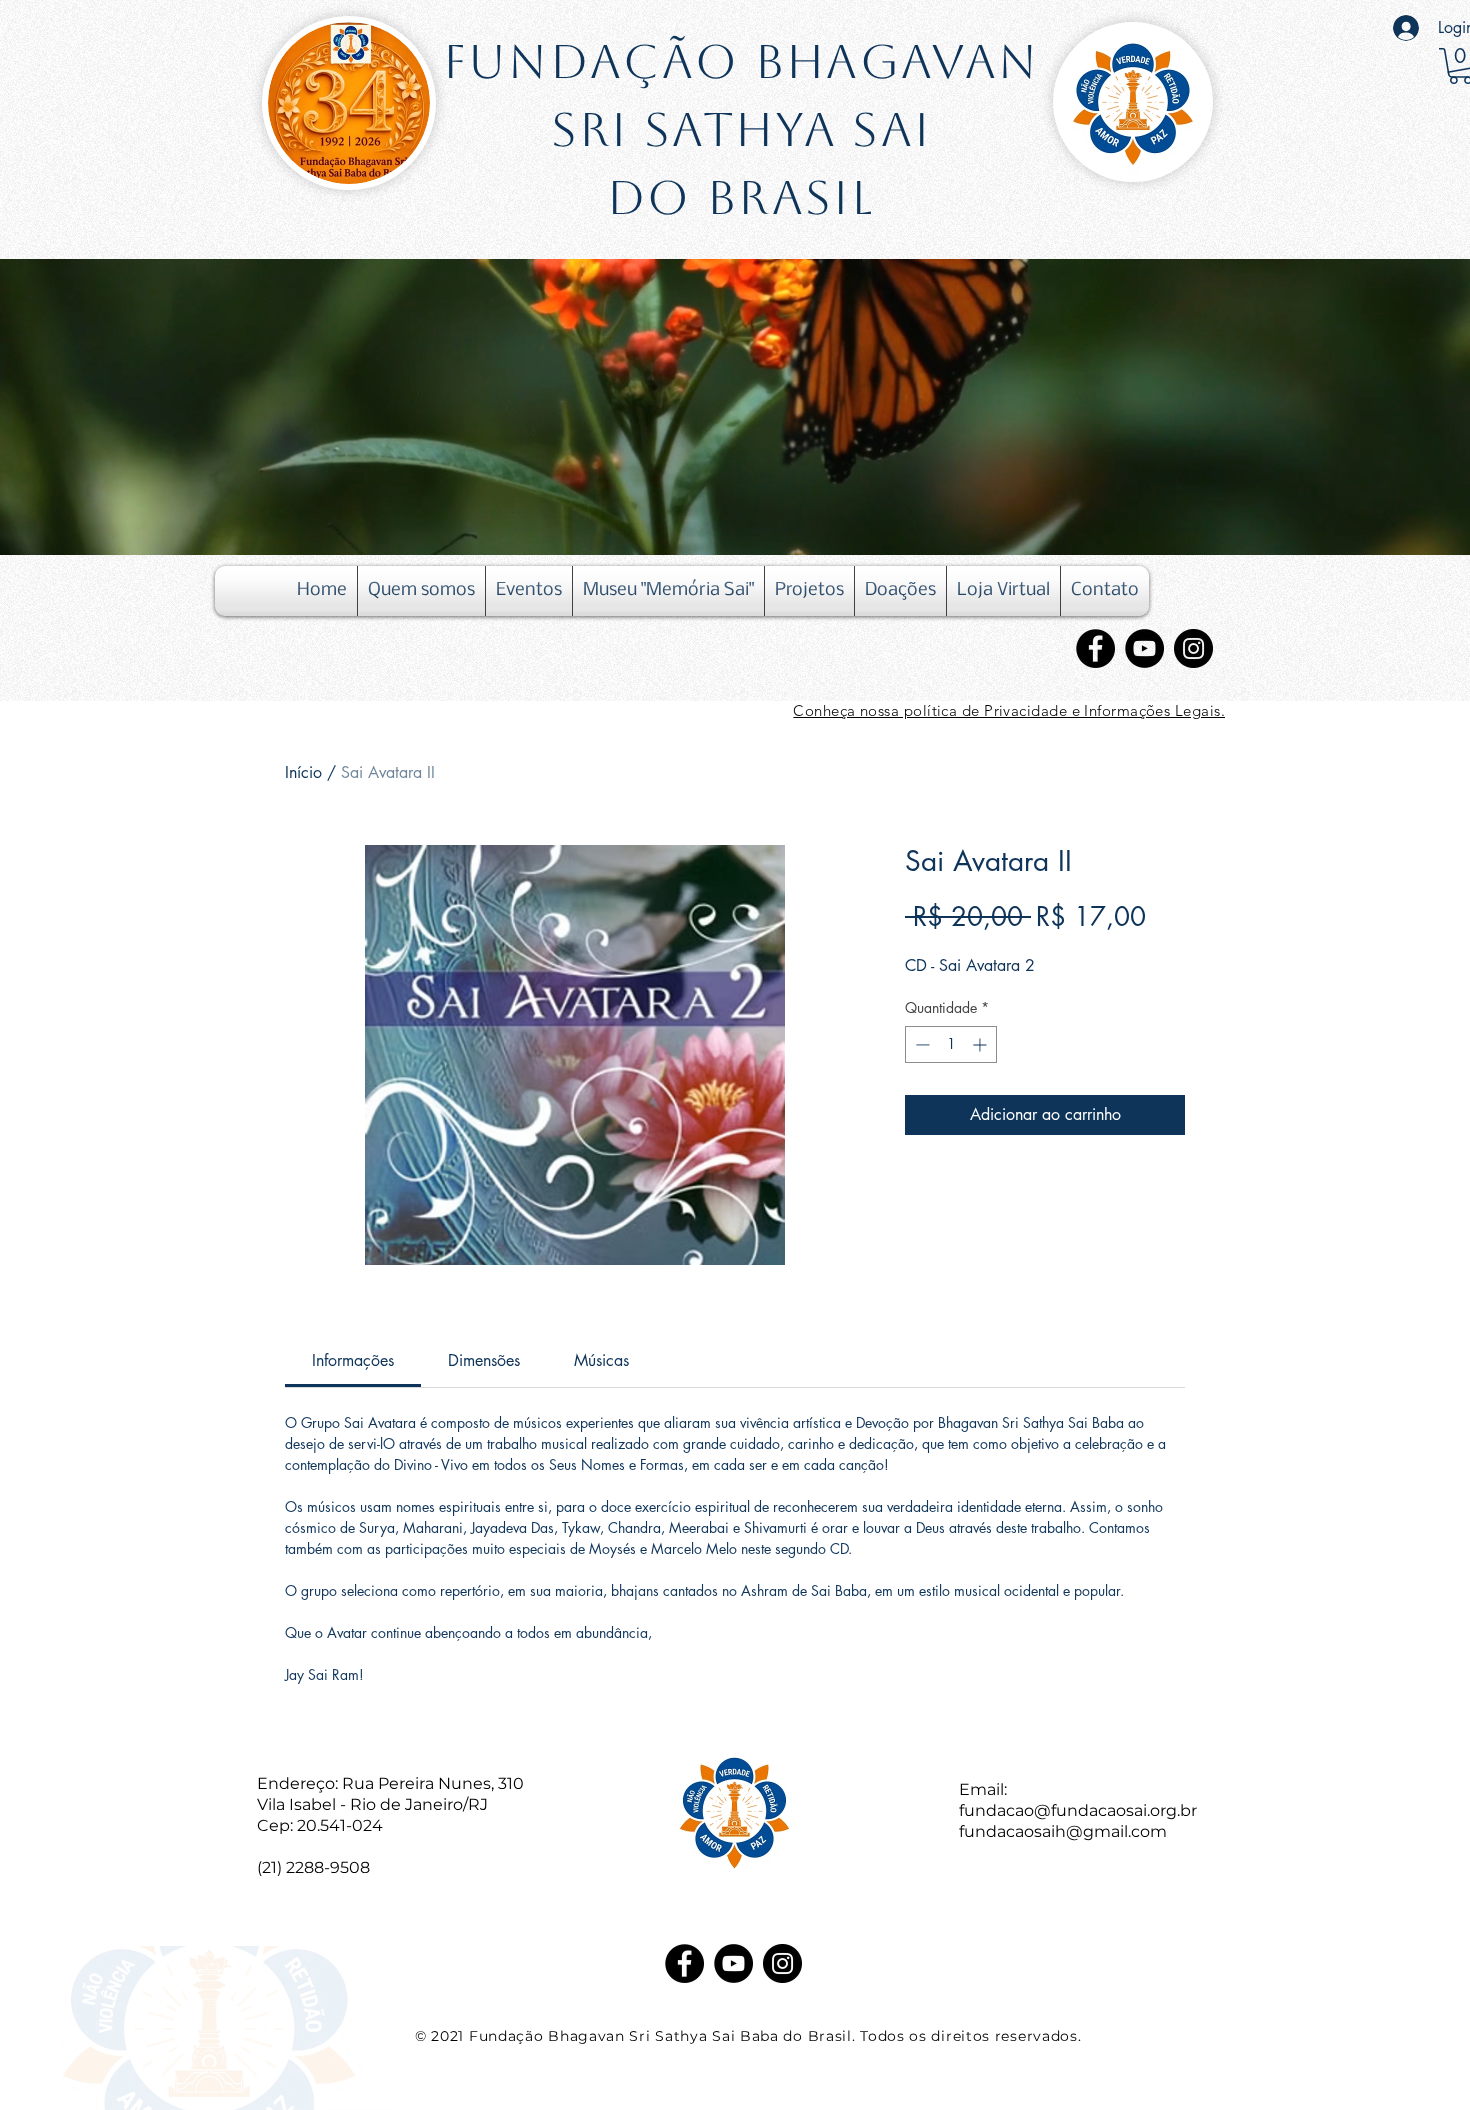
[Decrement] (920, 1044)
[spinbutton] (951, 1044)
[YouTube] (1144, 648)
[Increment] (981, 1044)
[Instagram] (1193, 648)
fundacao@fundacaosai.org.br (1078, 1810)
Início (303, 772)
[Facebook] (1095, 648)
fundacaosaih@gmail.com (1063, 1831)
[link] (353, 1360)
